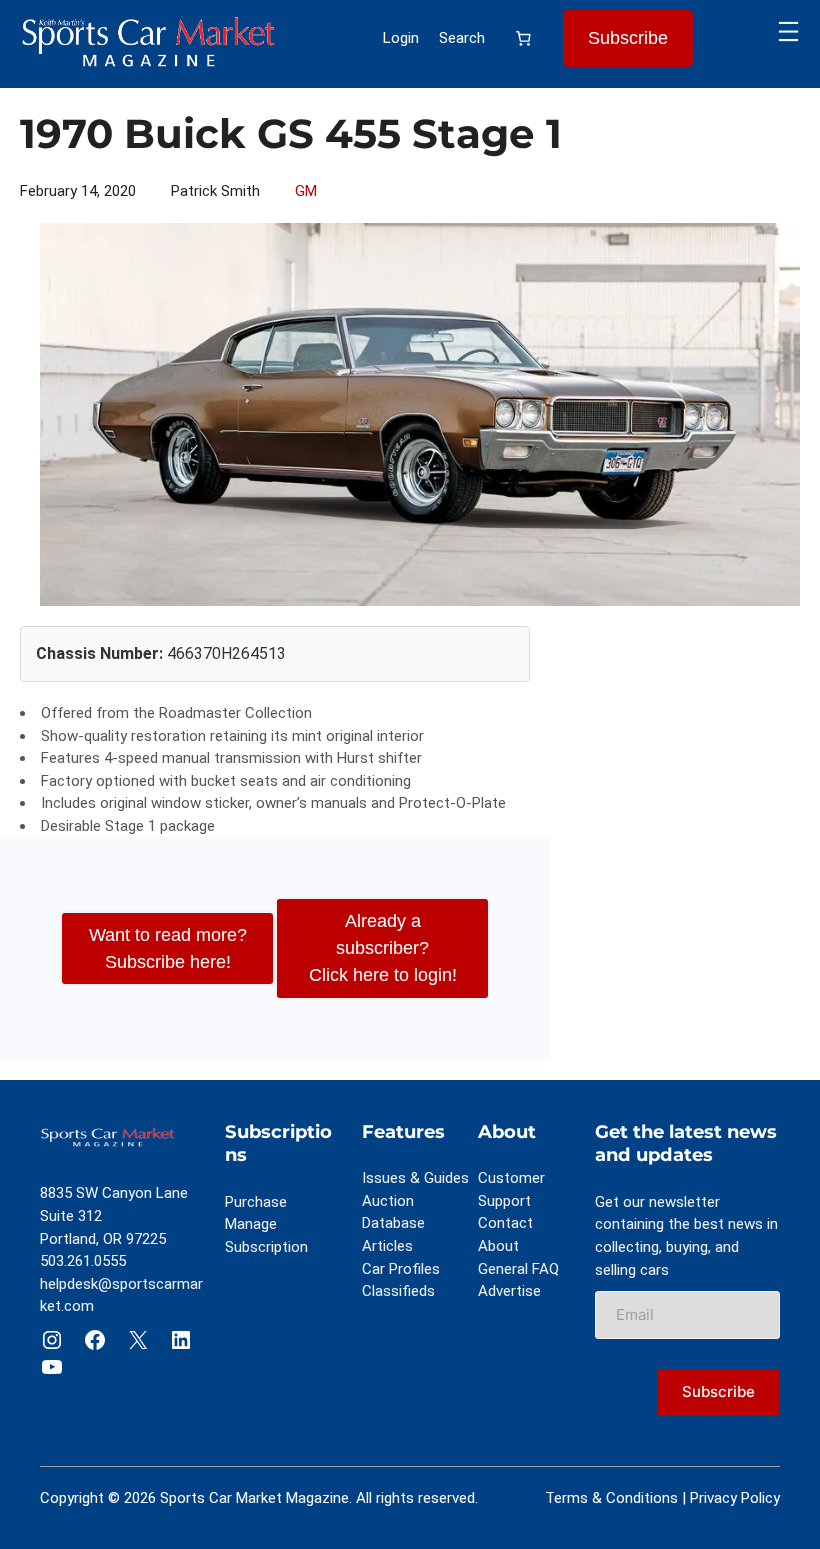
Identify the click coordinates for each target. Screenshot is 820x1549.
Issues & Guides (415, 1178)
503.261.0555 (83, 1261)
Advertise (509, 1291)
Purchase (256, 1202)
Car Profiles (401, 1269)
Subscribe (628, 38)
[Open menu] (788, 31)
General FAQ (518, 1269)
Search (462, 38)
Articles (387, 1246)
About (498, 1246)
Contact (505, 1223)
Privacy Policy (735, 1498)
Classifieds (398, 1291)
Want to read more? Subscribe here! (168, 948)
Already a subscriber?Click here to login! (383, 948)
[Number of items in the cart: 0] (524, 39)
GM (306, 191)
